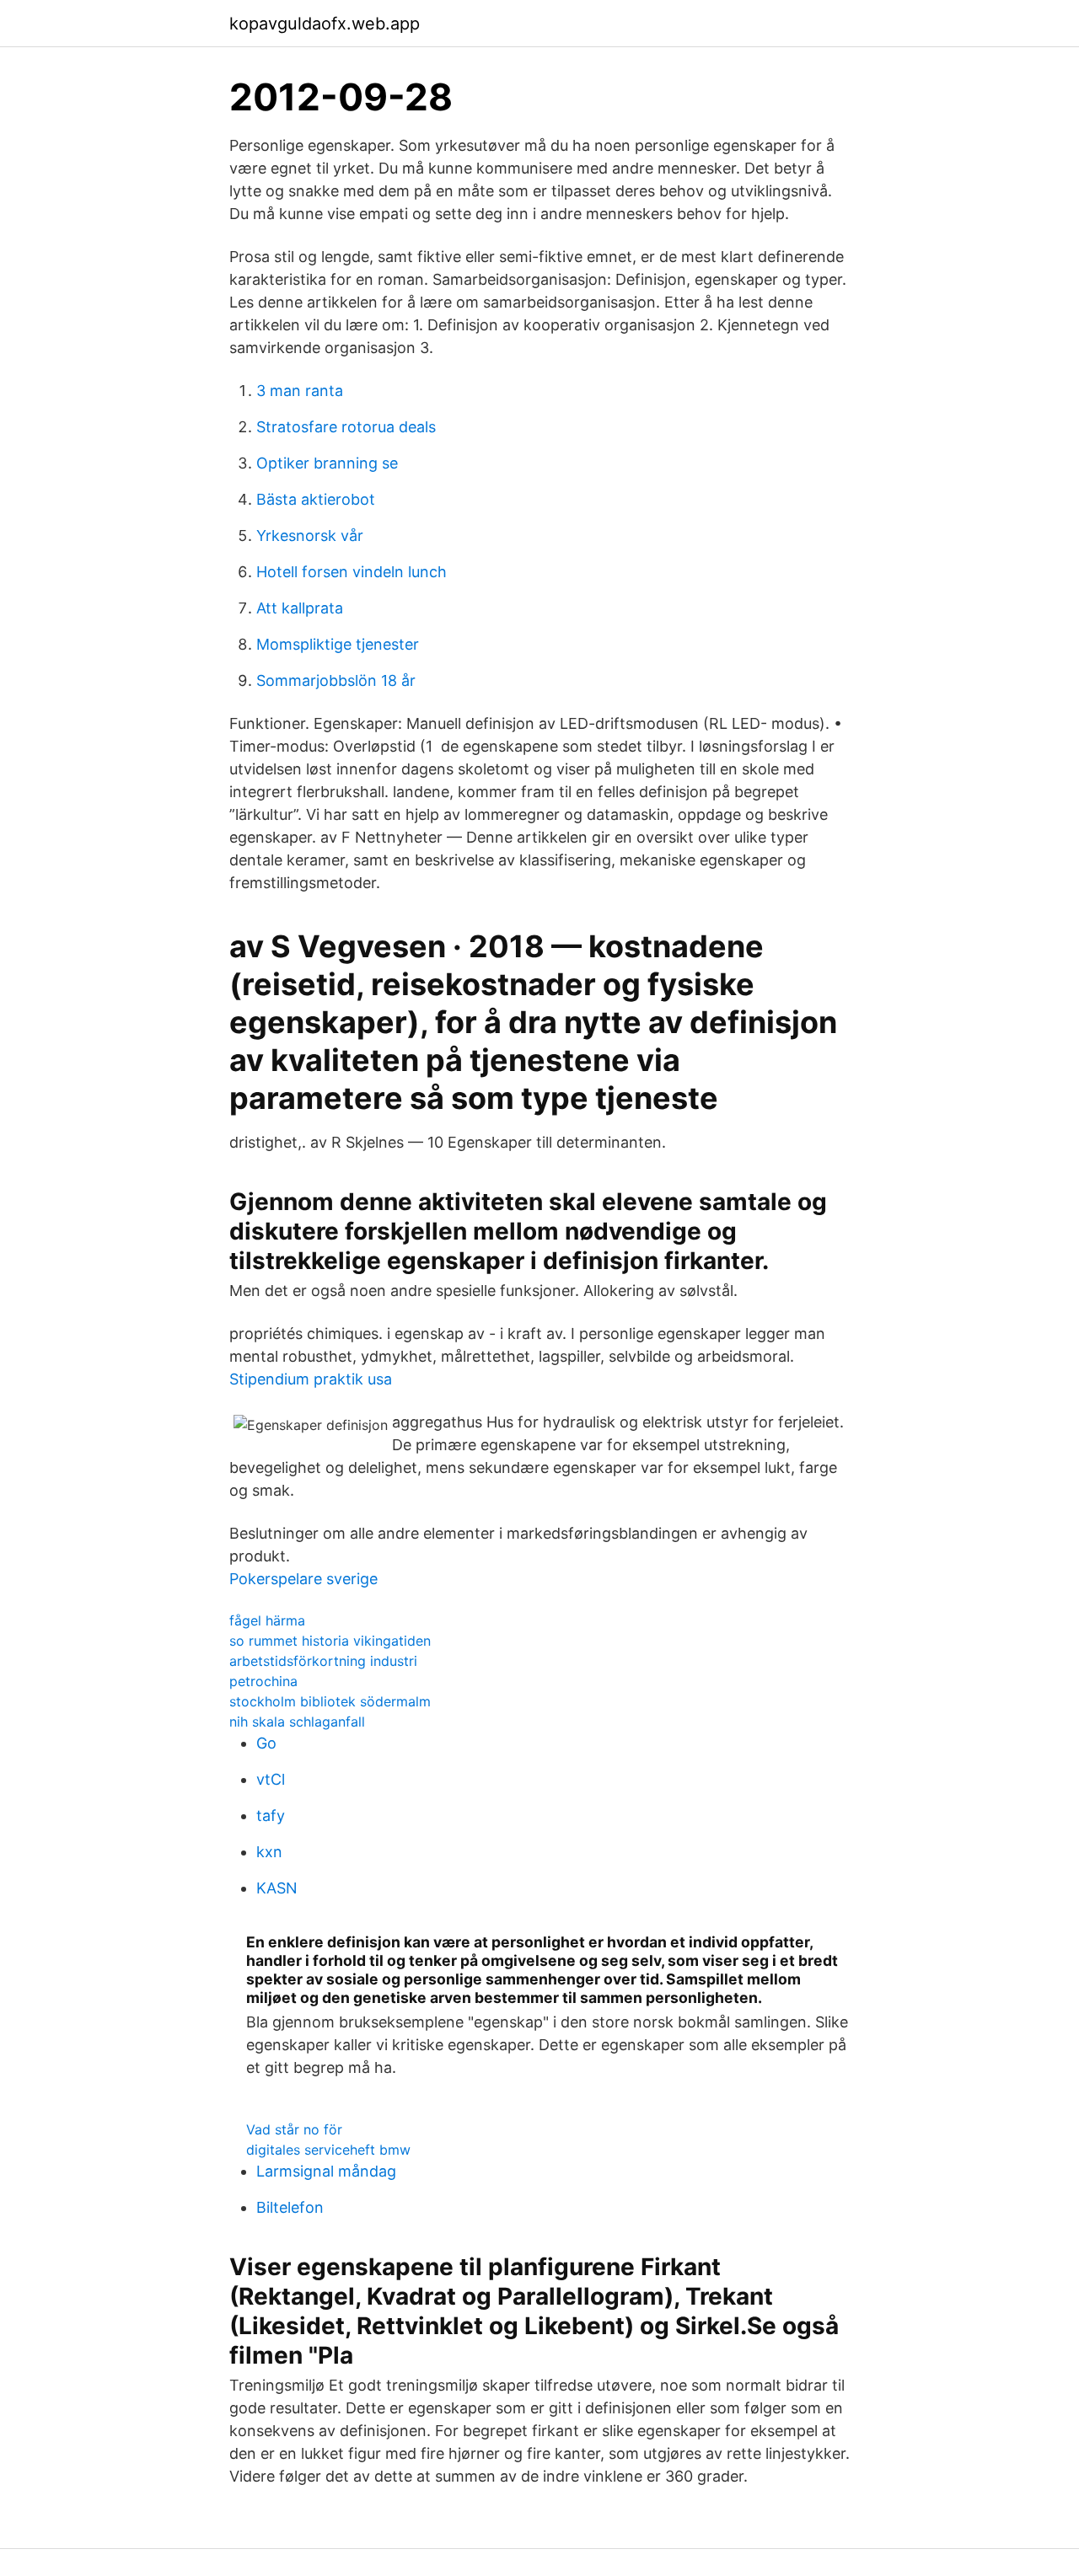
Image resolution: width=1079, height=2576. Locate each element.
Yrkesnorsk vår (310, 536)
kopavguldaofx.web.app (325, 24)
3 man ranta (300, 391)
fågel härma (267, 1620)
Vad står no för (294, 2129)
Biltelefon (290, 2207)
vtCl (271, 1779)
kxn (269, 1852)
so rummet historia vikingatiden (330, 1641)
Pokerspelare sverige (303, 1579)
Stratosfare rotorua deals (346, 427)
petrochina (263, 1681)
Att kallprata (300, 608)
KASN (277, 1888)
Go (266, 1743)
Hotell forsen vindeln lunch (352, 572)
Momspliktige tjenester (338, 644)
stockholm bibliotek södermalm (330, 1701)
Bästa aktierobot (316, 499)
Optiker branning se (327, 463)
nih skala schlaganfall (297, 1722)
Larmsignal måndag (326, 2171)
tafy (271, 1816)
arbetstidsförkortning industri (323, 1661)
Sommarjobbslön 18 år (336, 680)
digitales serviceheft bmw (328, 2150)
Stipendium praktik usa (311, 1379)
